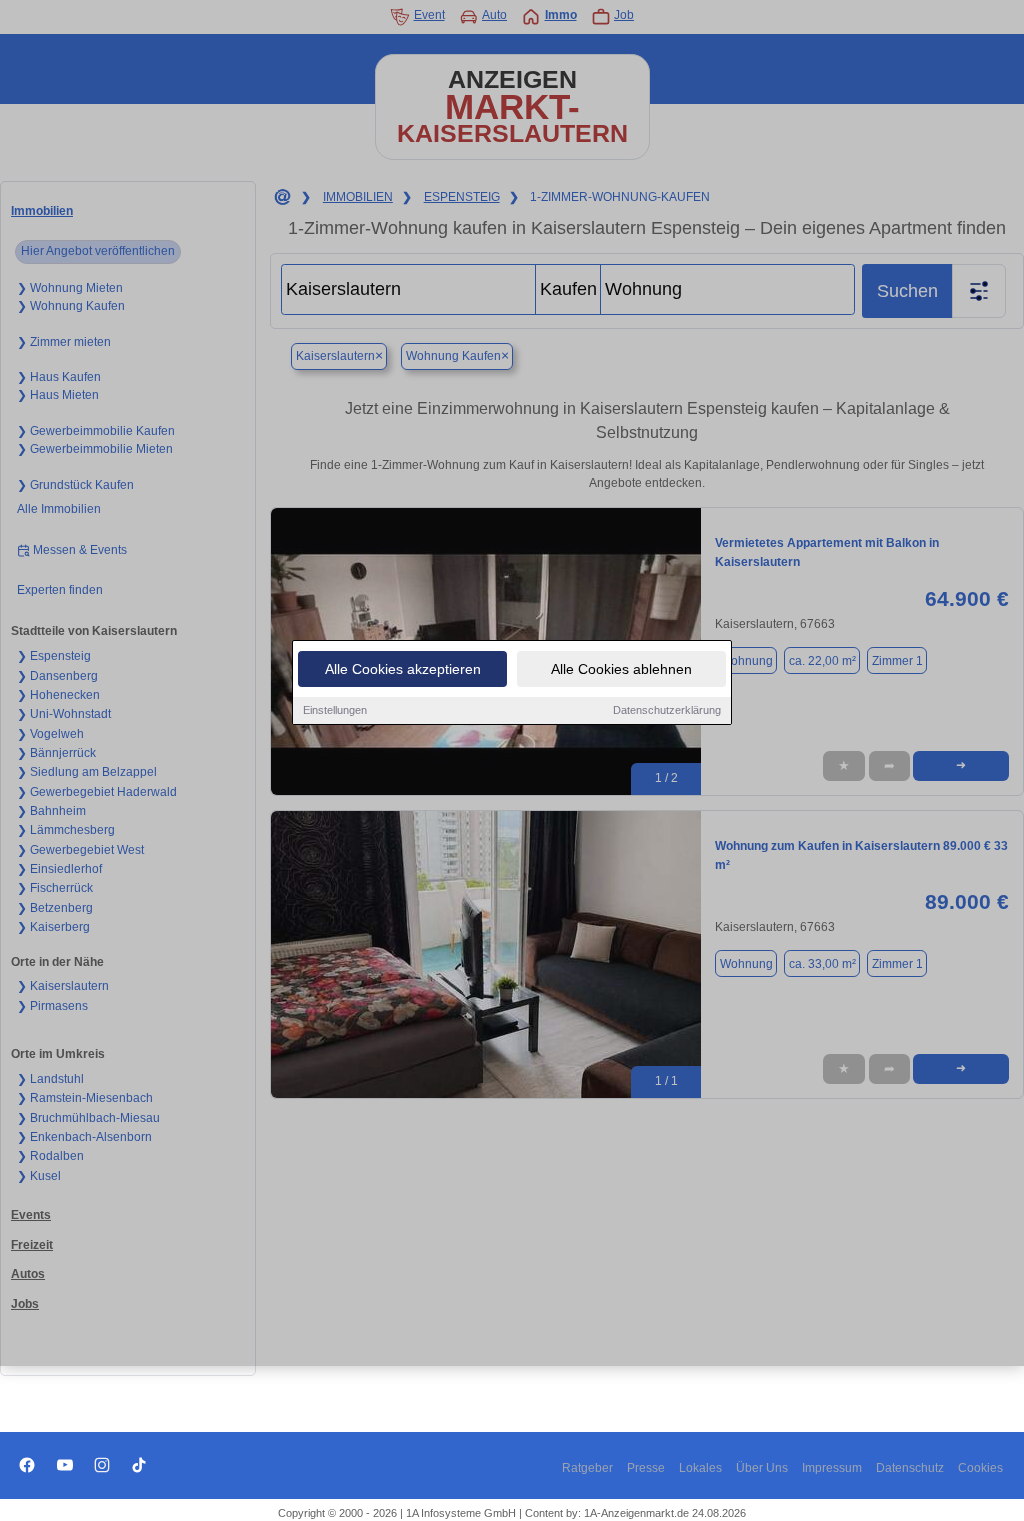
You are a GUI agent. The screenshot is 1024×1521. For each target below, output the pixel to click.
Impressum (832, 1468)
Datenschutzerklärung (667, 710)
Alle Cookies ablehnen (621, 669)
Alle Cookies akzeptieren (403, 669)
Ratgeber (587, 1468)
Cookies (980, 1468)
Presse (646, 1468)
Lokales (700, 1468)
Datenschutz (910, 1468)
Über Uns (762, 1468)
